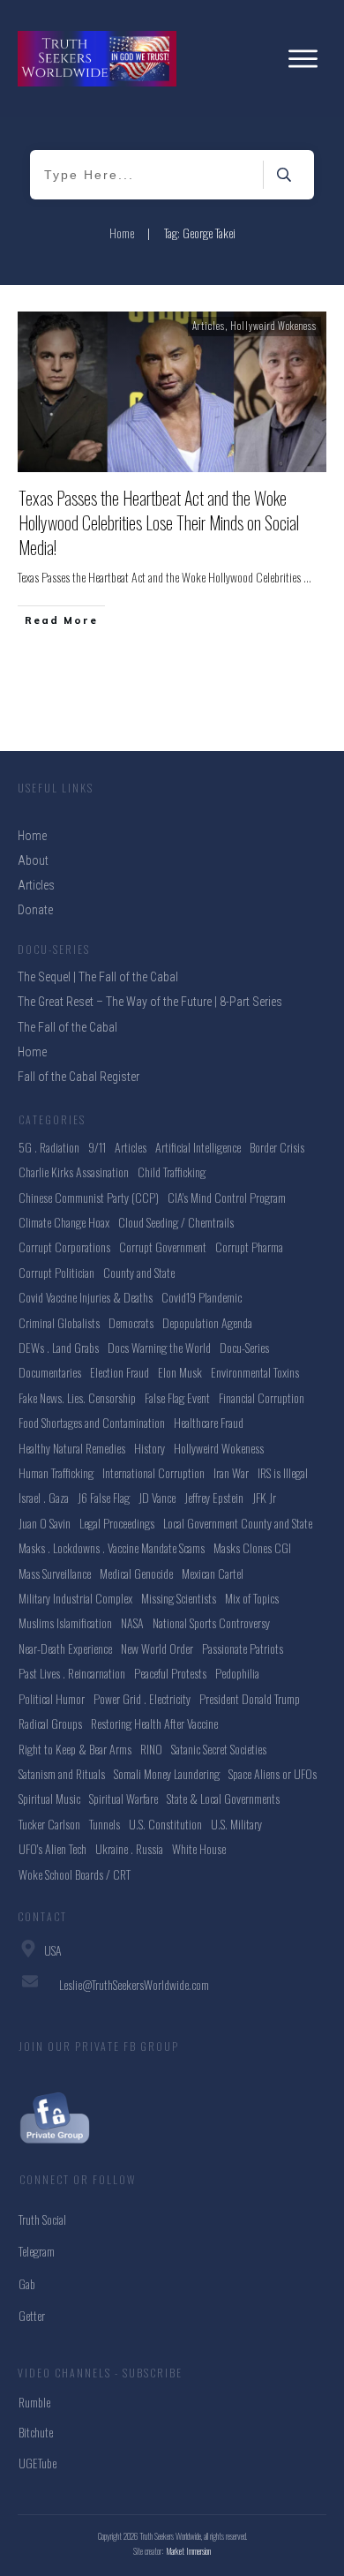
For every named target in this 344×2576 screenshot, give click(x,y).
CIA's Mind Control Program (227, 1197)
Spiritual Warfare (123, 1798)
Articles (209, 326)
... (307, 577)
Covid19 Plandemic (202, 1297)
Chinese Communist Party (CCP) (89, 1197)
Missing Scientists (179, 1598)
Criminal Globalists (59, 1322)
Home (32, 1052)
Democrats (131, 1322)
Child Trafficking (172, 1172)
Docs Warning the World (159, 1347)
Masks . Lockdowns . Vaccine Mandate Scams (112, 1547)
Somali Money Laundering (167, 1773)
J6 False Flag (104, 1497)
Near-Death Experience (65, 1648)
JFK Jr (264, 1497)
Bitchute (36, 2432)
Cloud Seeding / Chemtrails (176, 1222)
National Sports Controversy (211, 1622)
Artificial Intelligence (198, 1147)
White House (199, 1848)
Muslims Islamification (65, 1622)
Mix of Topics (252, 1598)
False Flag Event (177, 1397)
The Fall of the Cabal (67, 1027)
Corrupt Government (163, 1247)
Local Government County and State (238, 1523)
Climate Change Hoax (64, 1222)
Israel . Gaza (44, 1497)
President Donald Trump (250, 1698)
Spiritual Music (49, 1798)
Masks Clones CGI (252, 1547)
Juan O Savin (45, 1523)
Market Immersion (189, 2551)
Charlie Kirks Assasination (74, 1172)
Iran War (231, 1472)
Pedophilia (237, 1673)
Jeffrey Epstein (214, 1497)
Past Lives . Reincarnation (72, 1673)
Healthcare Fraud (209, 1422)
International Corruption (153, 1472)
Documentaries (50, 1372)
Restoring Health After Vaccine (154, 1723)
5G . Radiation (49, 1147)
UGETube (37, 2463)
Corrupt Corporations (64, 1247)
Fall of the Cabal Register (79, 1077)
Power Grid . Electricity (142, 1698)
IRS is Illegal (283, 1472)
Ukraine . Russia (129, 1848)
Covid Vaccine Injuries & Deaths (86, 1297)
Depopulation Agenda (207, 1322)
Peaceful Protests (170, 1673)
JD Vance (157, 1497)
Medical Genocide (136, 1573)
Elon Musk (180, 1372)
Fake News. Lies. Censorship (77, 1397)
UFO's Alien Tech (52, 1848)
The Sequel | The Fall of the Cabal (98, 977)
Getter (32, 2315)
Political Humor (52, 1698)
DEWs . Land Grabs (59, 1347)
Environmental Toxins (255, 1372)
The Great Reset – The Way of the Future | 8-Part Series (150, 1002)
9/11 (97, 1147)
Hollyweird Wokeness (273, 326)
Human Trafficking (56, 1472)
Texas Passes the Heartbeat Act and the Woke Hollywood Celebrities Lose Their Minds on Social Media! (159, 522)
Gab (27, 2283)
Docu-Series (244, 1347)
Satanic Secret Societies (219, 1749)
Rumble (34, 2402)
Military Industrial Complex (75, 1598)
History (150, 1448)
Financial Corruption (262, 1397)
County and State (139, 1272)
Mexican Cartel (213, 1573)
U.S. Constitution (165, 1824)
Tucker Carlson (49, 1824)
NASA (132, 1622)
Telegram (37, 2251)
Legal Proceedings (117, 1523)
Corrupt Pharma (249, 1247)
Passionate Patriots (243, 1648)
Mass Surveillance (55, 1573)
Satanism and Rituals (62, 1773)
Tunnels (105, 1824)
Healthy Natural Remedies (72, 1448)
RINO (151, 1749)
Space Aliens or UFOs (273, 1773)
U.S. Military (236, 1824)
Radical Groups (50, 1723)
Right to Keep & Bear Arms (75, 1749)
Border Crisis (277, 1147)
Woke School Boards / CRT (75, 1874)
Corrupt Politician (56, 1272)
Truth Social (42, 2219)
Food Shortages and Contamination (92, 1422)
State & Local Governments (223, 1798)
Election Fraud (120, 1372)
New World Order (157, 1648)
